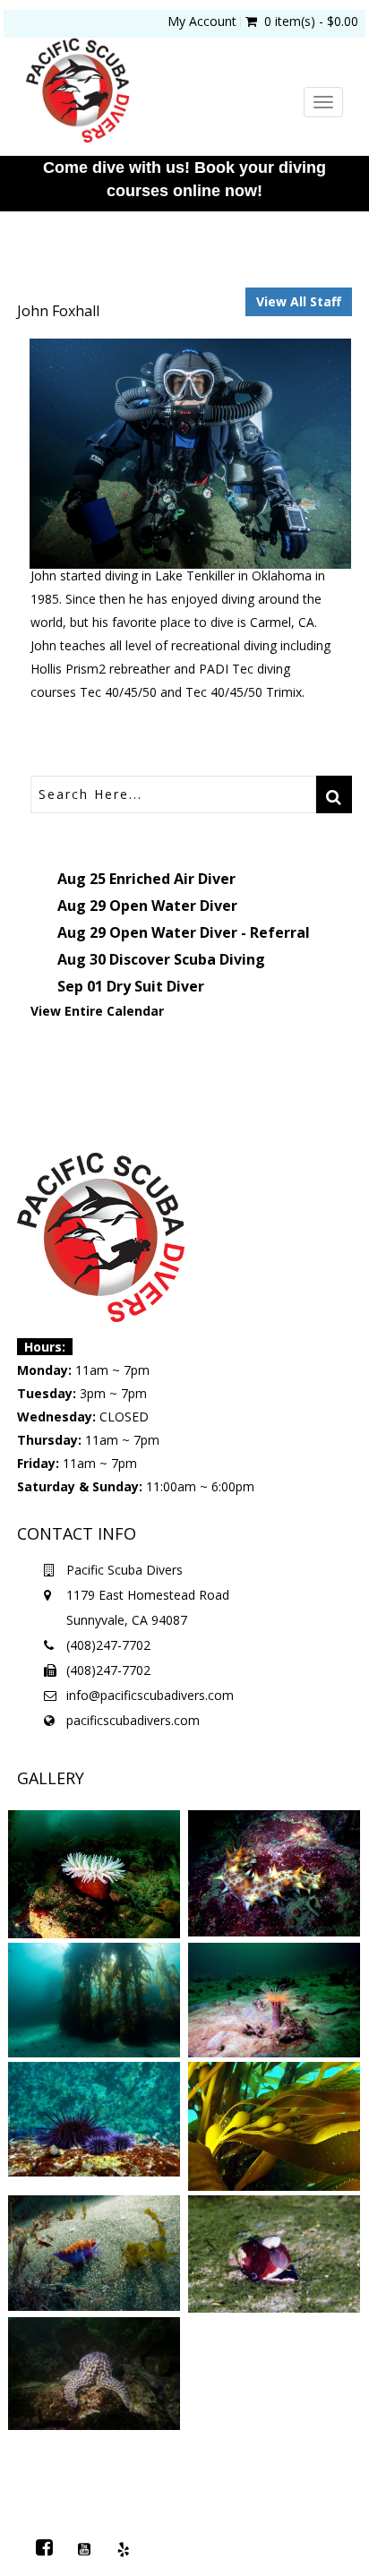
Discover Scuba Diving (187, 959)
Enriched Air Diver (172, 879)
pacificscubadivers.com (133, 1720)
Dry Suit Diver (155, 986)
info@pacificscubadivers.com (150, 1695)
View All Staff (299, 301)
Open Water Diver (173, 906)
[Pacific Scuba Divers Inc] (163, 92)
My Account (202, 21)
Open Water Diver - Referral (210, 932)
